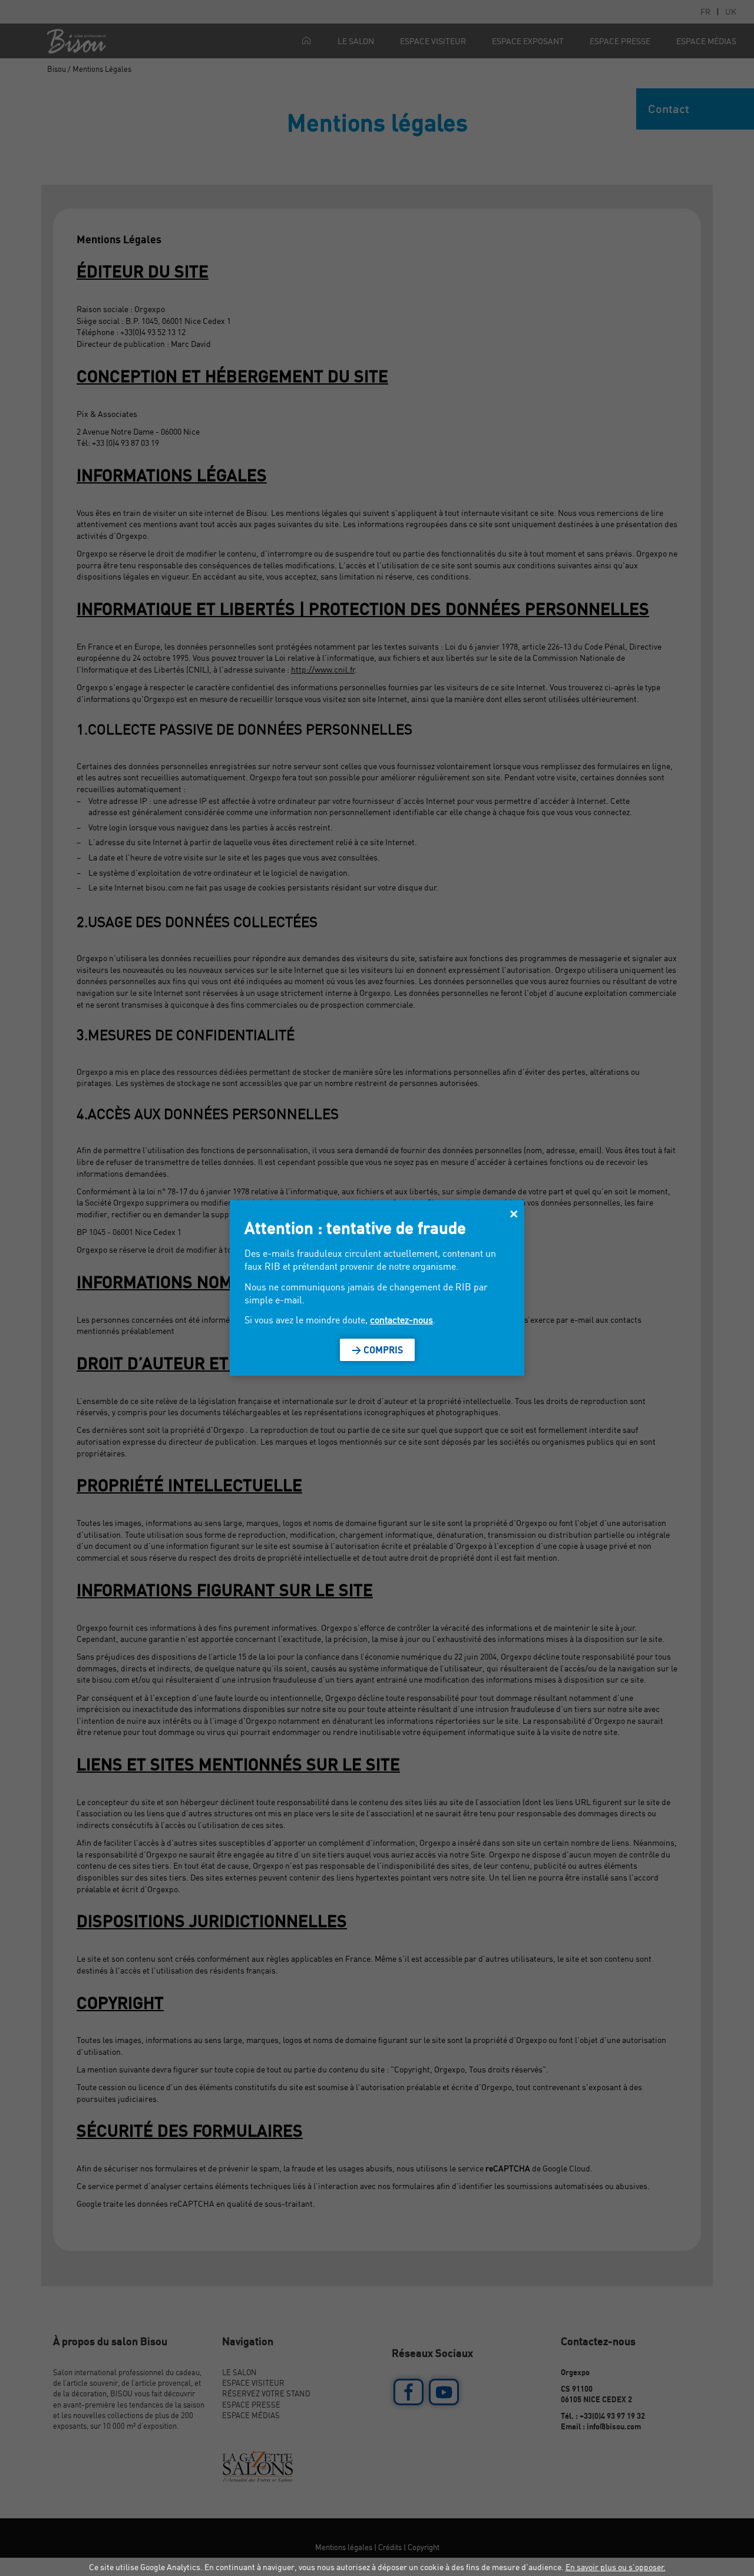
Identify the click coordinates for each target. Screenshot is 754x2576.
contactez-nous (401, 1320)
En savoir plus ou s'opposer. (616, 2567)
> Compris (377, 1350)
